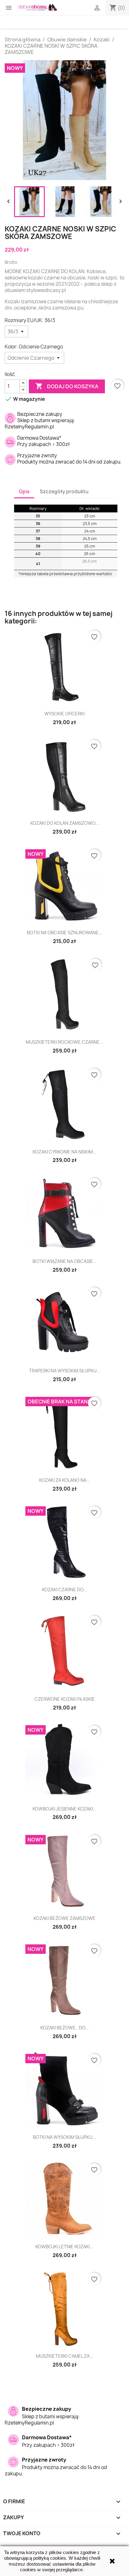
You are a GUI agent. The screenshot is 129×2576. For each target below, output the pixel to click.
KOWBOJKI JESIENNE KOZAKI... (65, 1809)
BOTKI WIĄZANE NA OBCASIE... (65, 1261)
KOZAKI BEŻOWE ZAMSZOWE (64, 1918)
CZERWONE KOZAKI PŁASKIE (65, 1699)
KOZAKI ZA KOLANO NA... (65, 1480)
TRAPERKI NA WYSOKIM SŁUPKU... (65, 1371)
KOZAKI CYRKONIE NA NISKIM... (64, 1152)
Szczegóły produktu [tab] (64, 492)
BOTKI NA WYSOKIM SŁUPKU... (64, 2137)
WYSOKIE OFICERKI (64, 714)
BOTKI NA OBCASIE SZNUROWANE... (65, 933)
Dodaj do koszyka (67, 386)
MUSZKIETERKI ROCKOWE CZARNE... (64, 1042)
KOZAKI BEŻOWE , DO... (65, 2028)
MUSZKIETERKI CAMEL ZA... (65, 2356)
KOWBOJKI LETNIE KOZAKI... (64, 2247)
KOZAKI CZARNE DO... (64, 1590)
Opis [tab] (24, 492)
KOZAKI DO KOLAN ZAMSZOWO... (65, 823)
